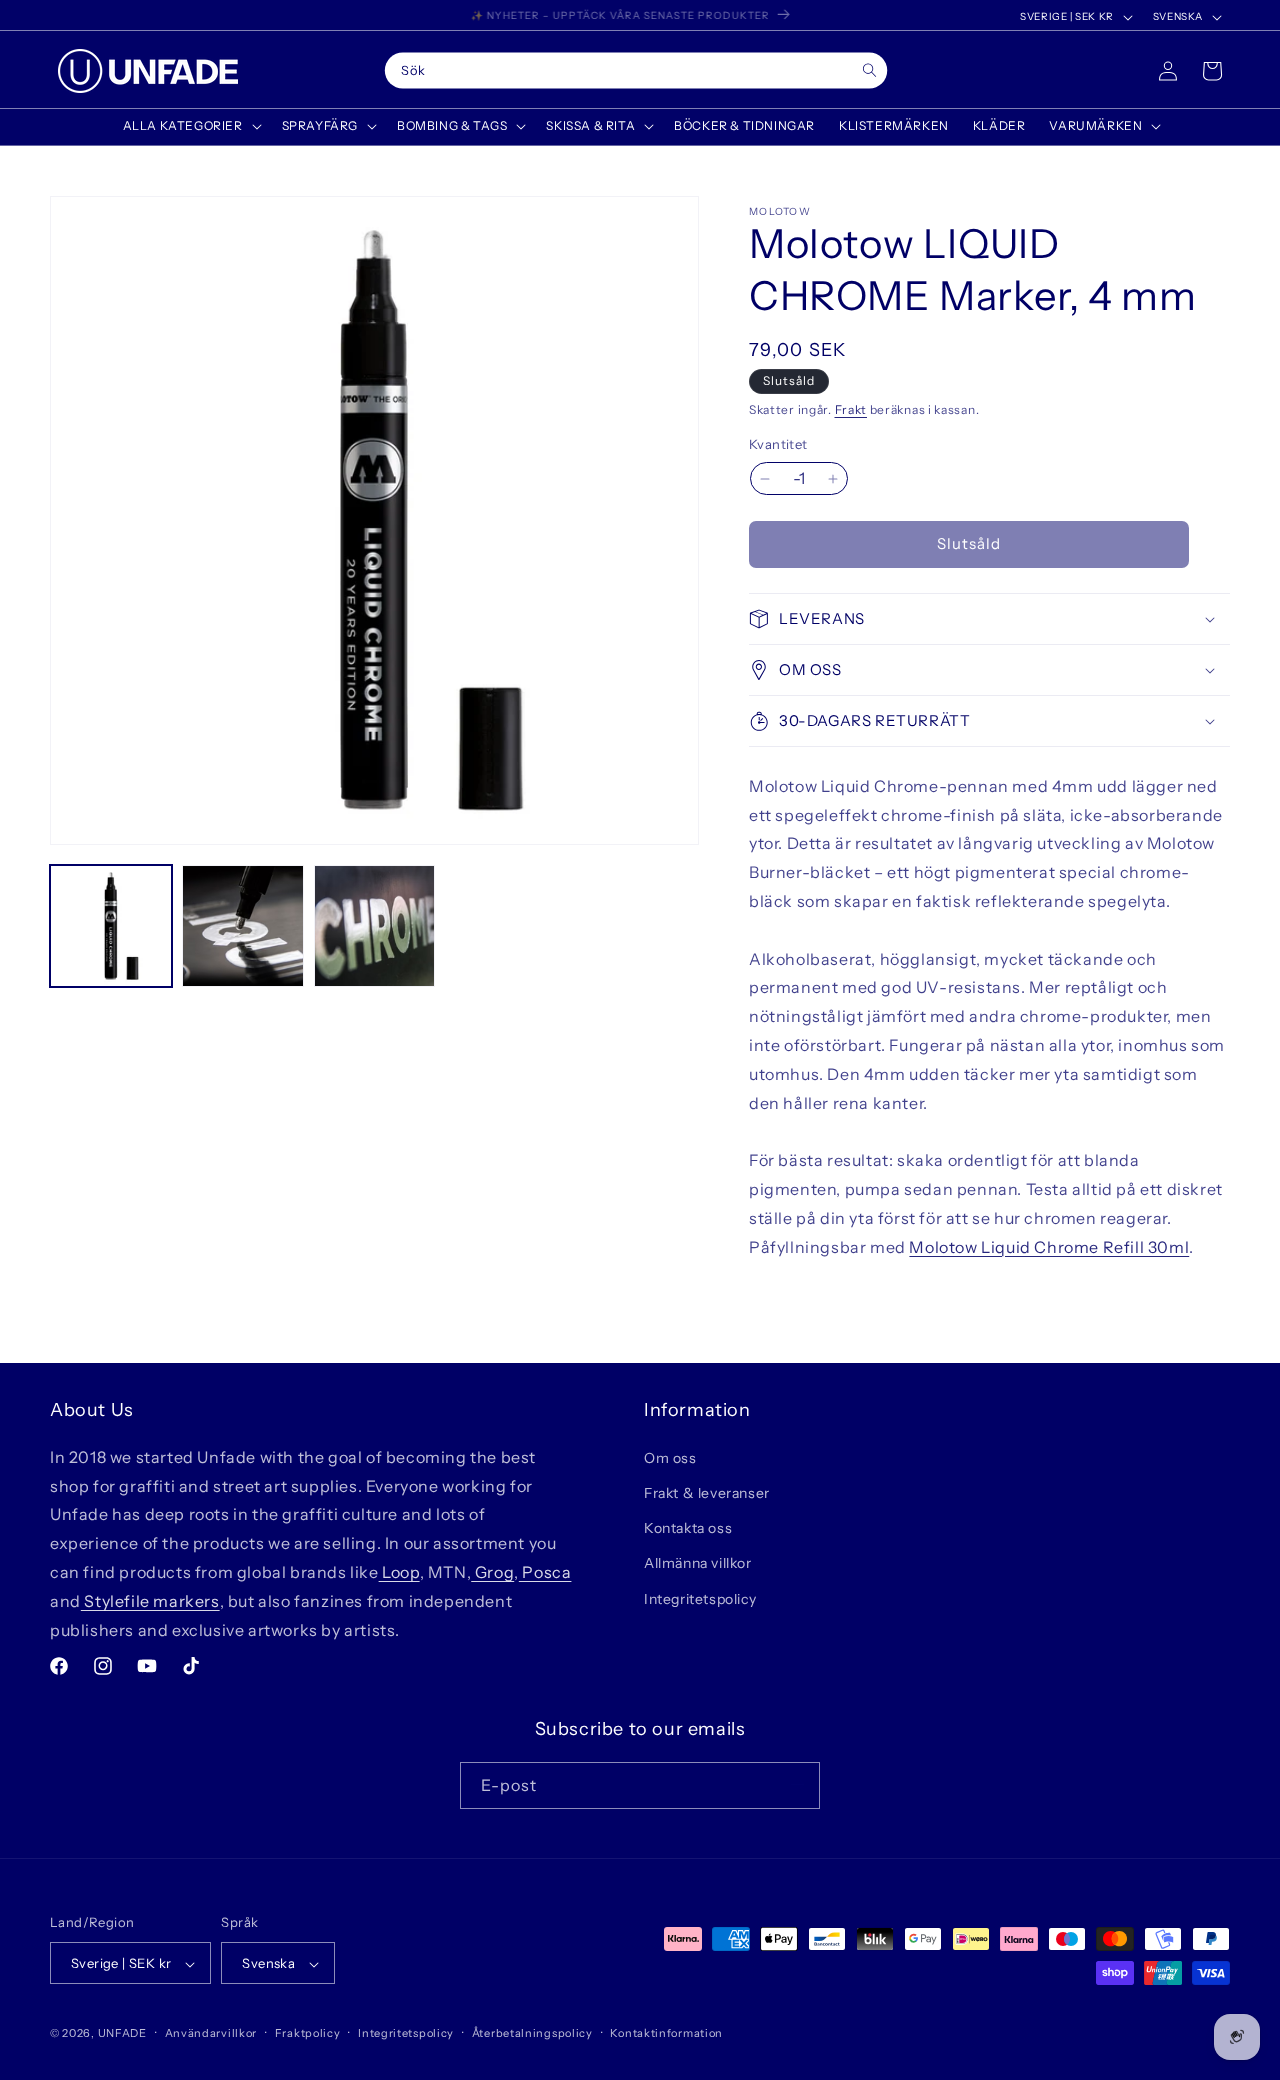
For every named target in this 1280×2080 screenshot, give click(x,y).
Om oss (670, 1457)
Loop (399, 1571)
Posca (545, 1571)
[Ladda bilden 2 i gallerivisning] (243, 926)
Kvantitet (778, 445)
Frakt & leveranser (707, 1492)
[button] (190, 126)
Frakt (851, 409)
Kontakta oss (688, 1528)
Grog (492, 1571)
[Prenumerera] (797, 1784)
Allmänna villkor (698, 1563)
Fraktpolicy (308, 2033)
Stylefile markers (150, 1600)
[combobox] (636, 71)
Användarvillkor (211, 2033)
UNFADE (122, 2034)
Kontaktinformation (666, 2033)
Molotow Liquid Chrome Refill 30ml (1049, 1247)
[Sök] (869, 70)
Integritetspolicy (700, 1598)
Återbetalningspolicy (532, 2033)
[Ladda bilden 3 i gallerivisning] (375, 926)
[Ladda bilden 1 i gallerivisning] (111, 926)
